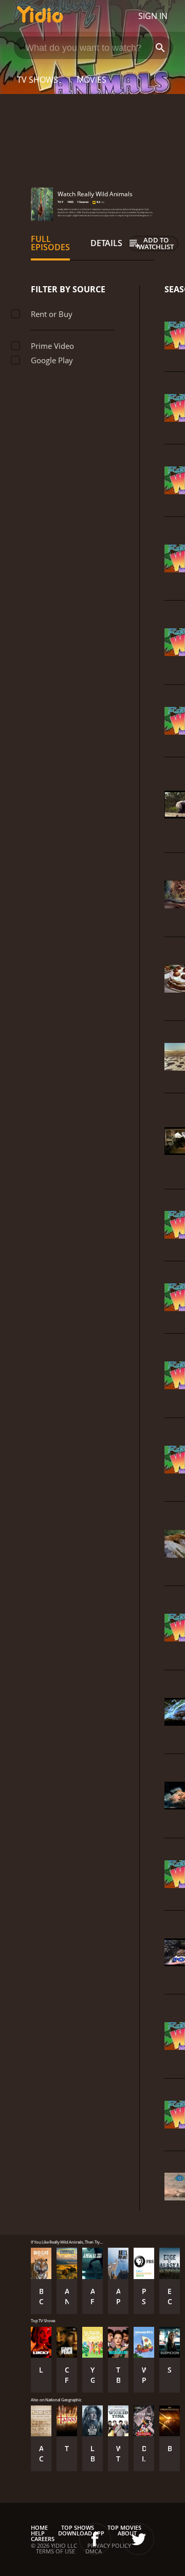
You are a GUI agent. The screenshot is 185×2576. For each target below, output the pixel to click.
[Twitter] (138, 2539)
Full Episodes (50, 243)
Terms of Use (55, 2551)
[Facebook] (95, 2539)
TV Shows (38, 80)
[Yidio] (40, 16)
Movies (91, 80)
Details (106, 243)
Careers (43, 2539)
